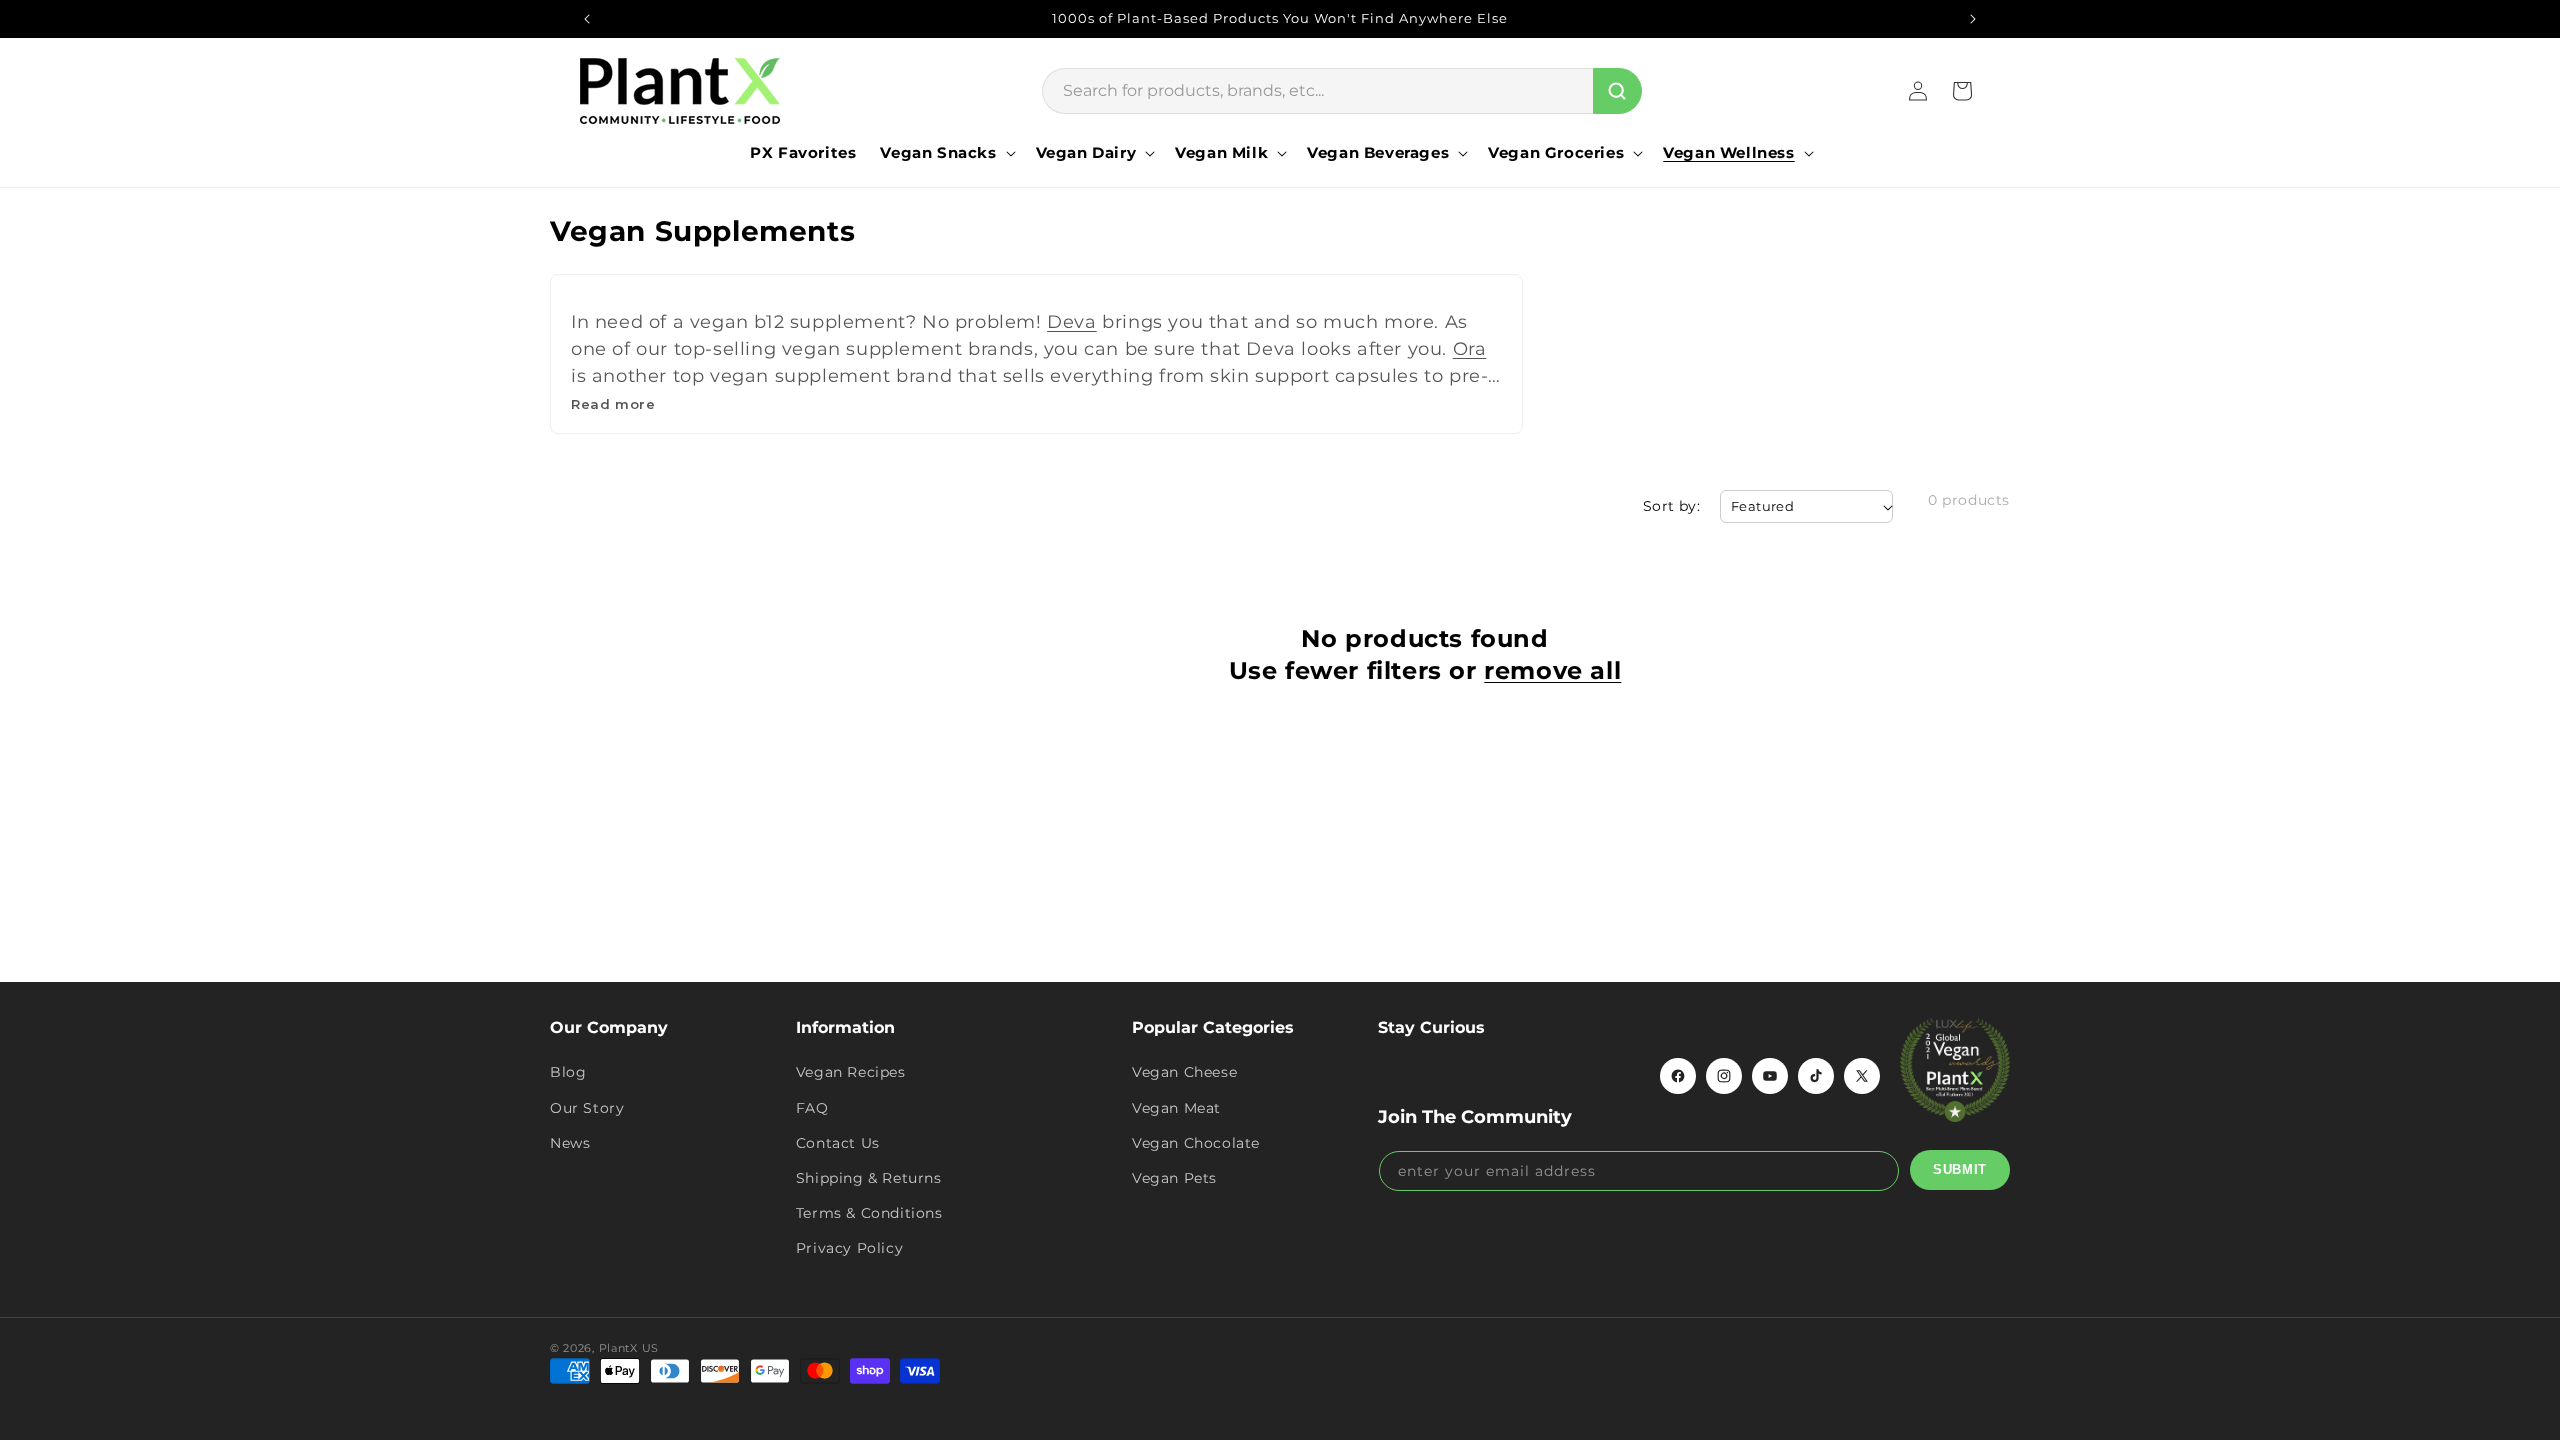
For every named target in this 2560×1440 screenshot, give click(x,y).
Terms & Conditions (869, 1213)
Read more (613, 404)
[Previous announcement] (587, 19)
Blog (568, 1072)
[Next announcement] (1973, 19)
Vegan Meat (1176, 1108)
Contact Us (838, 1143)
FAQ (812, 1108)
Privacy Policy (849, 1248)
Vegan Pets (1174, 1178)
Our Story (587, 1108)
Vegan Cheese (1184, 1072)
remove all (1552, 670)
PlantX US (629, 1348)
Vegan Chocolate (1196, 1143)
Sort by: (1671, 506)
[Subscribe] (1960, 1170)
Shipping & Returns (869, 1178)
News (570, 1143)
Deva (1071, 322)
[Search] (1617, 91)
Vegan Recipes (851, 1072)
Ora (1470, 349)
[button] (945, 153)
